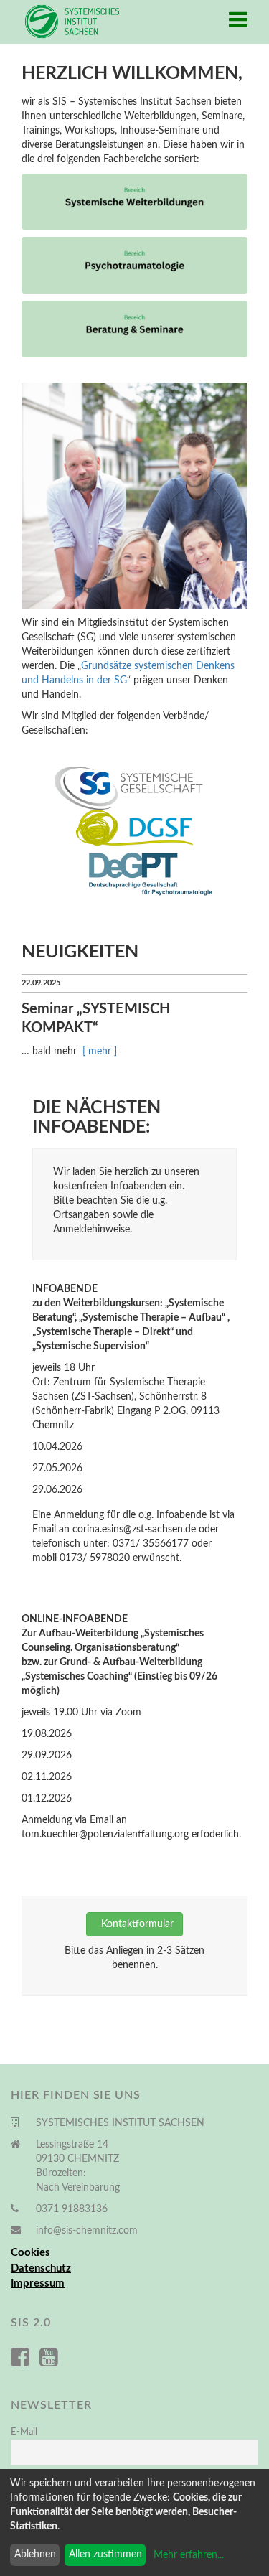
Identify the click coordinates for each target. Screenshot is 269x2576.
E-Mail (24, 2432)
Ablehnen (35, 2554)
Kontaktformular (134, 1924)
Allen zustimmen (105, 2554)
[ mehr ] (100, 1052)
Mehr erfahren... (189, 2555)
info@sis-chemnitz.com (87, 2231)
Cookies (30, 2253)
